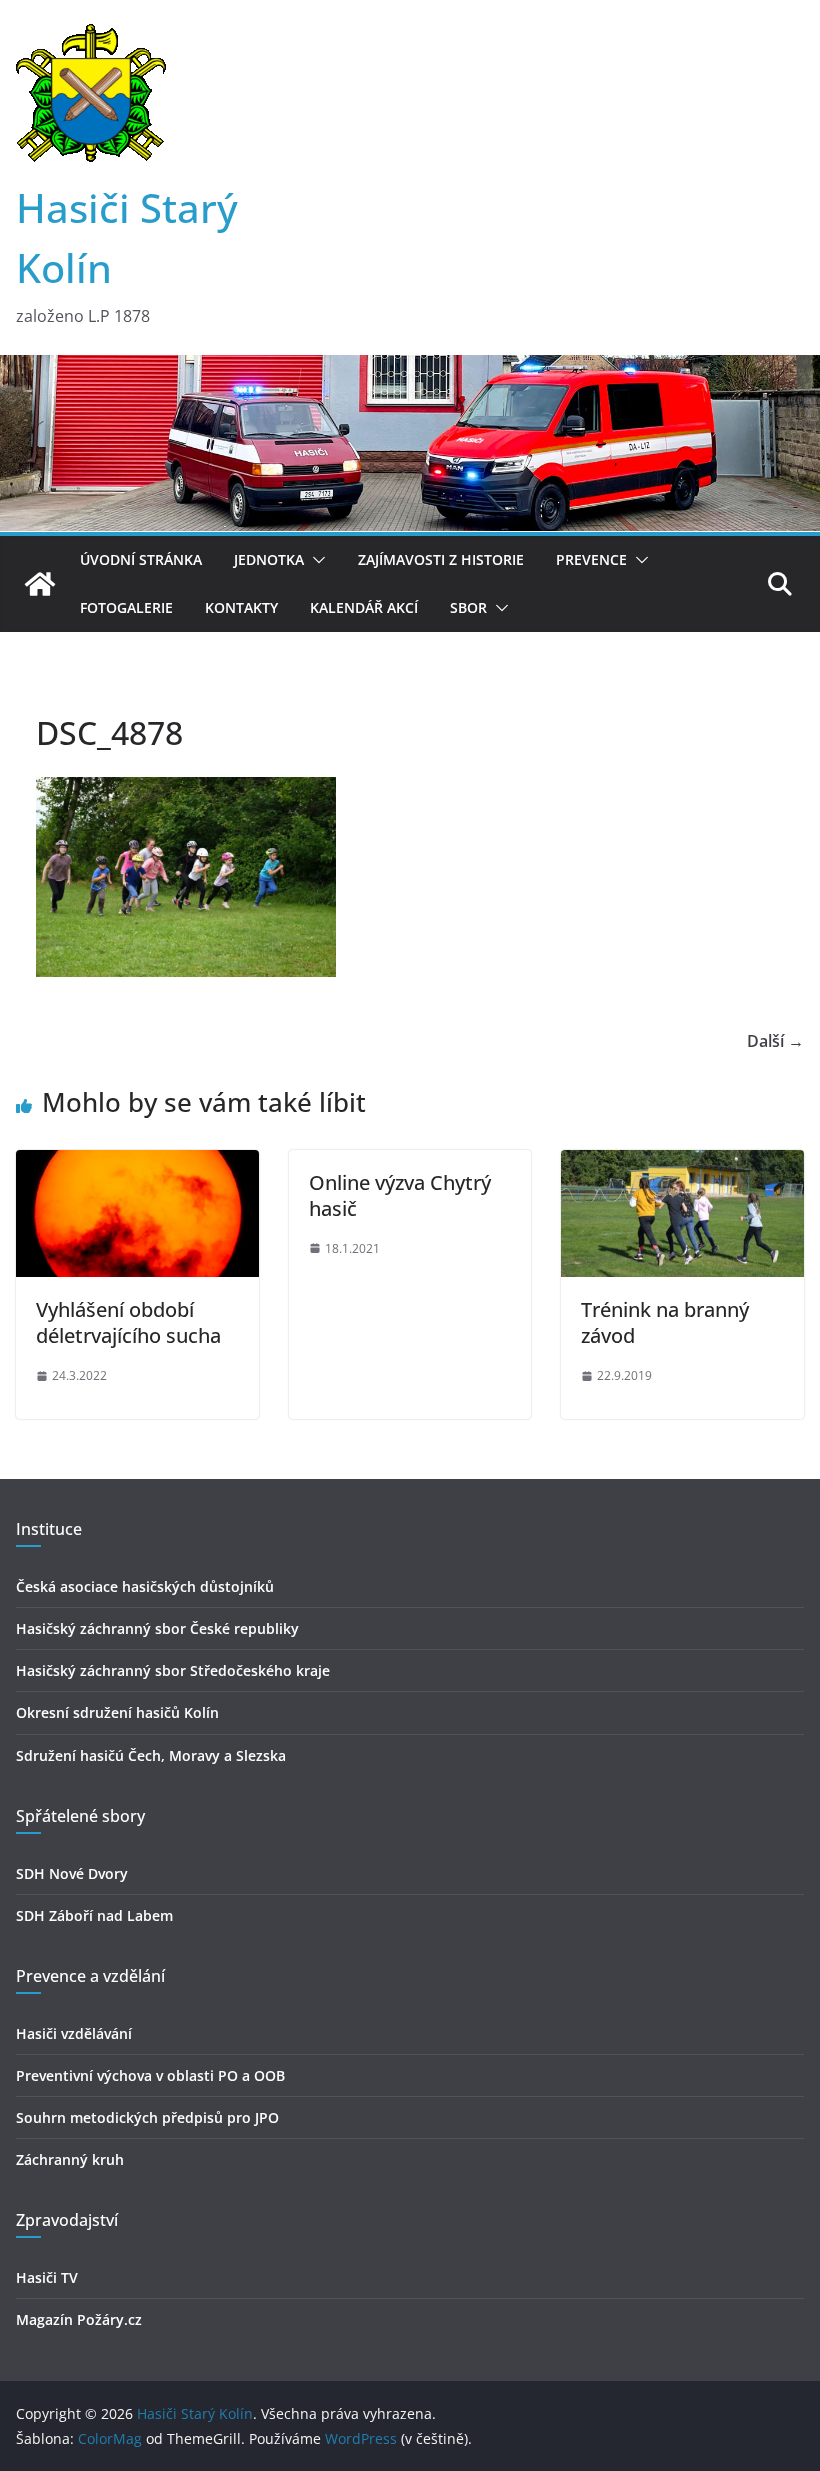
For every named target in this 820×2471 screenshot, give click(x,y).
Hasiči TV (47, 2277)
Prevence (591, 559)
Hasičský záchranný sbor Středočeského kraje (173, 1670)
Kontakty (241, 607)
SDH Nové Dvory (72, 1873)
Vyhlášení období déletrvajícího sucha (128, 1322)
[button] (315, 560)
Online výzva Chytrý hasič (400, 1195)
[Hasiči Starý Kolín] (410, 369)
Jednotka (269, 559)
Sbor (468, 607)
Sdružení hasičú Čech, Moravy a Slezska (151, 1755)
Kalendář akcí (364, 607)
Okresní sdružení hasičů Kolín (117, 1712)
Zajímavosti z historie (441, 559)
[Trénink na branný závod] (682, 1164)
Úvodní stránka (141, 559)
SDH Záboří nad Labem (94, 1915)
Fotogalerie (126, 607)
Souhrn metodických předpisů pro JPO (147, 2117)
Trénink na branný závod (665, 1322)
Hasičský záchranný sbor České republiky (157, 1628)
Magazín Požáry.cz (79, 2319)
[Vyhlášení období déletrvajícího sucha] (137, 1164)
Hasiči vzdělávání (74, 2033)
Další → (775, 1041)
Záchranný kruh (70, 2159)
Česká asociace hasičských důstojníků (145, 1586)
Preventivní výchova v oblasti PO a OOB (150, 2075)
